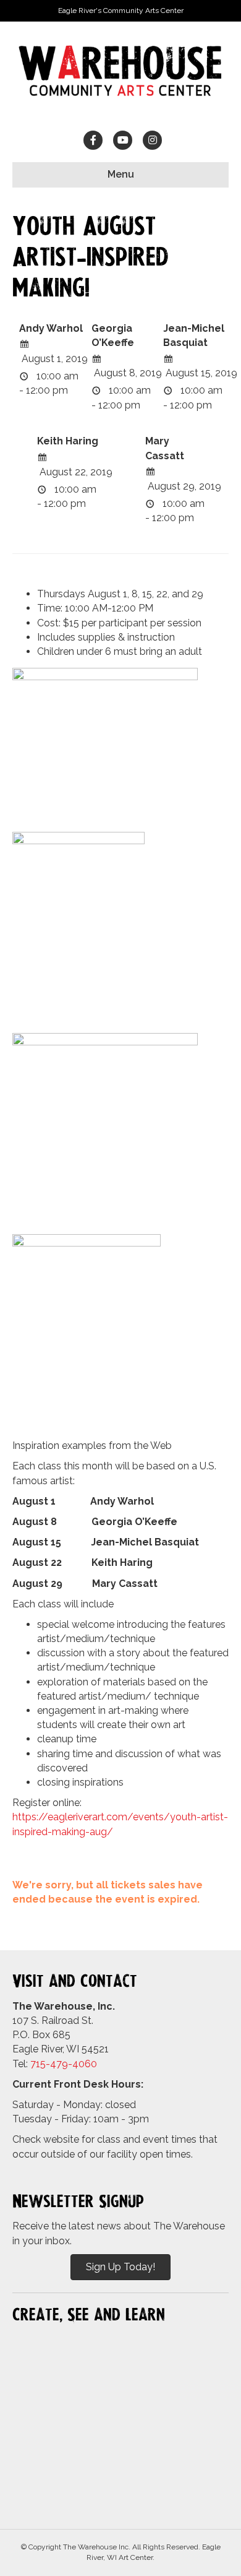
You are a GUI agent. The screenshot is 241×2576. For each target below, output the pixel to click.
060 (88, 2064)
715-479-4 (54, 2064)
